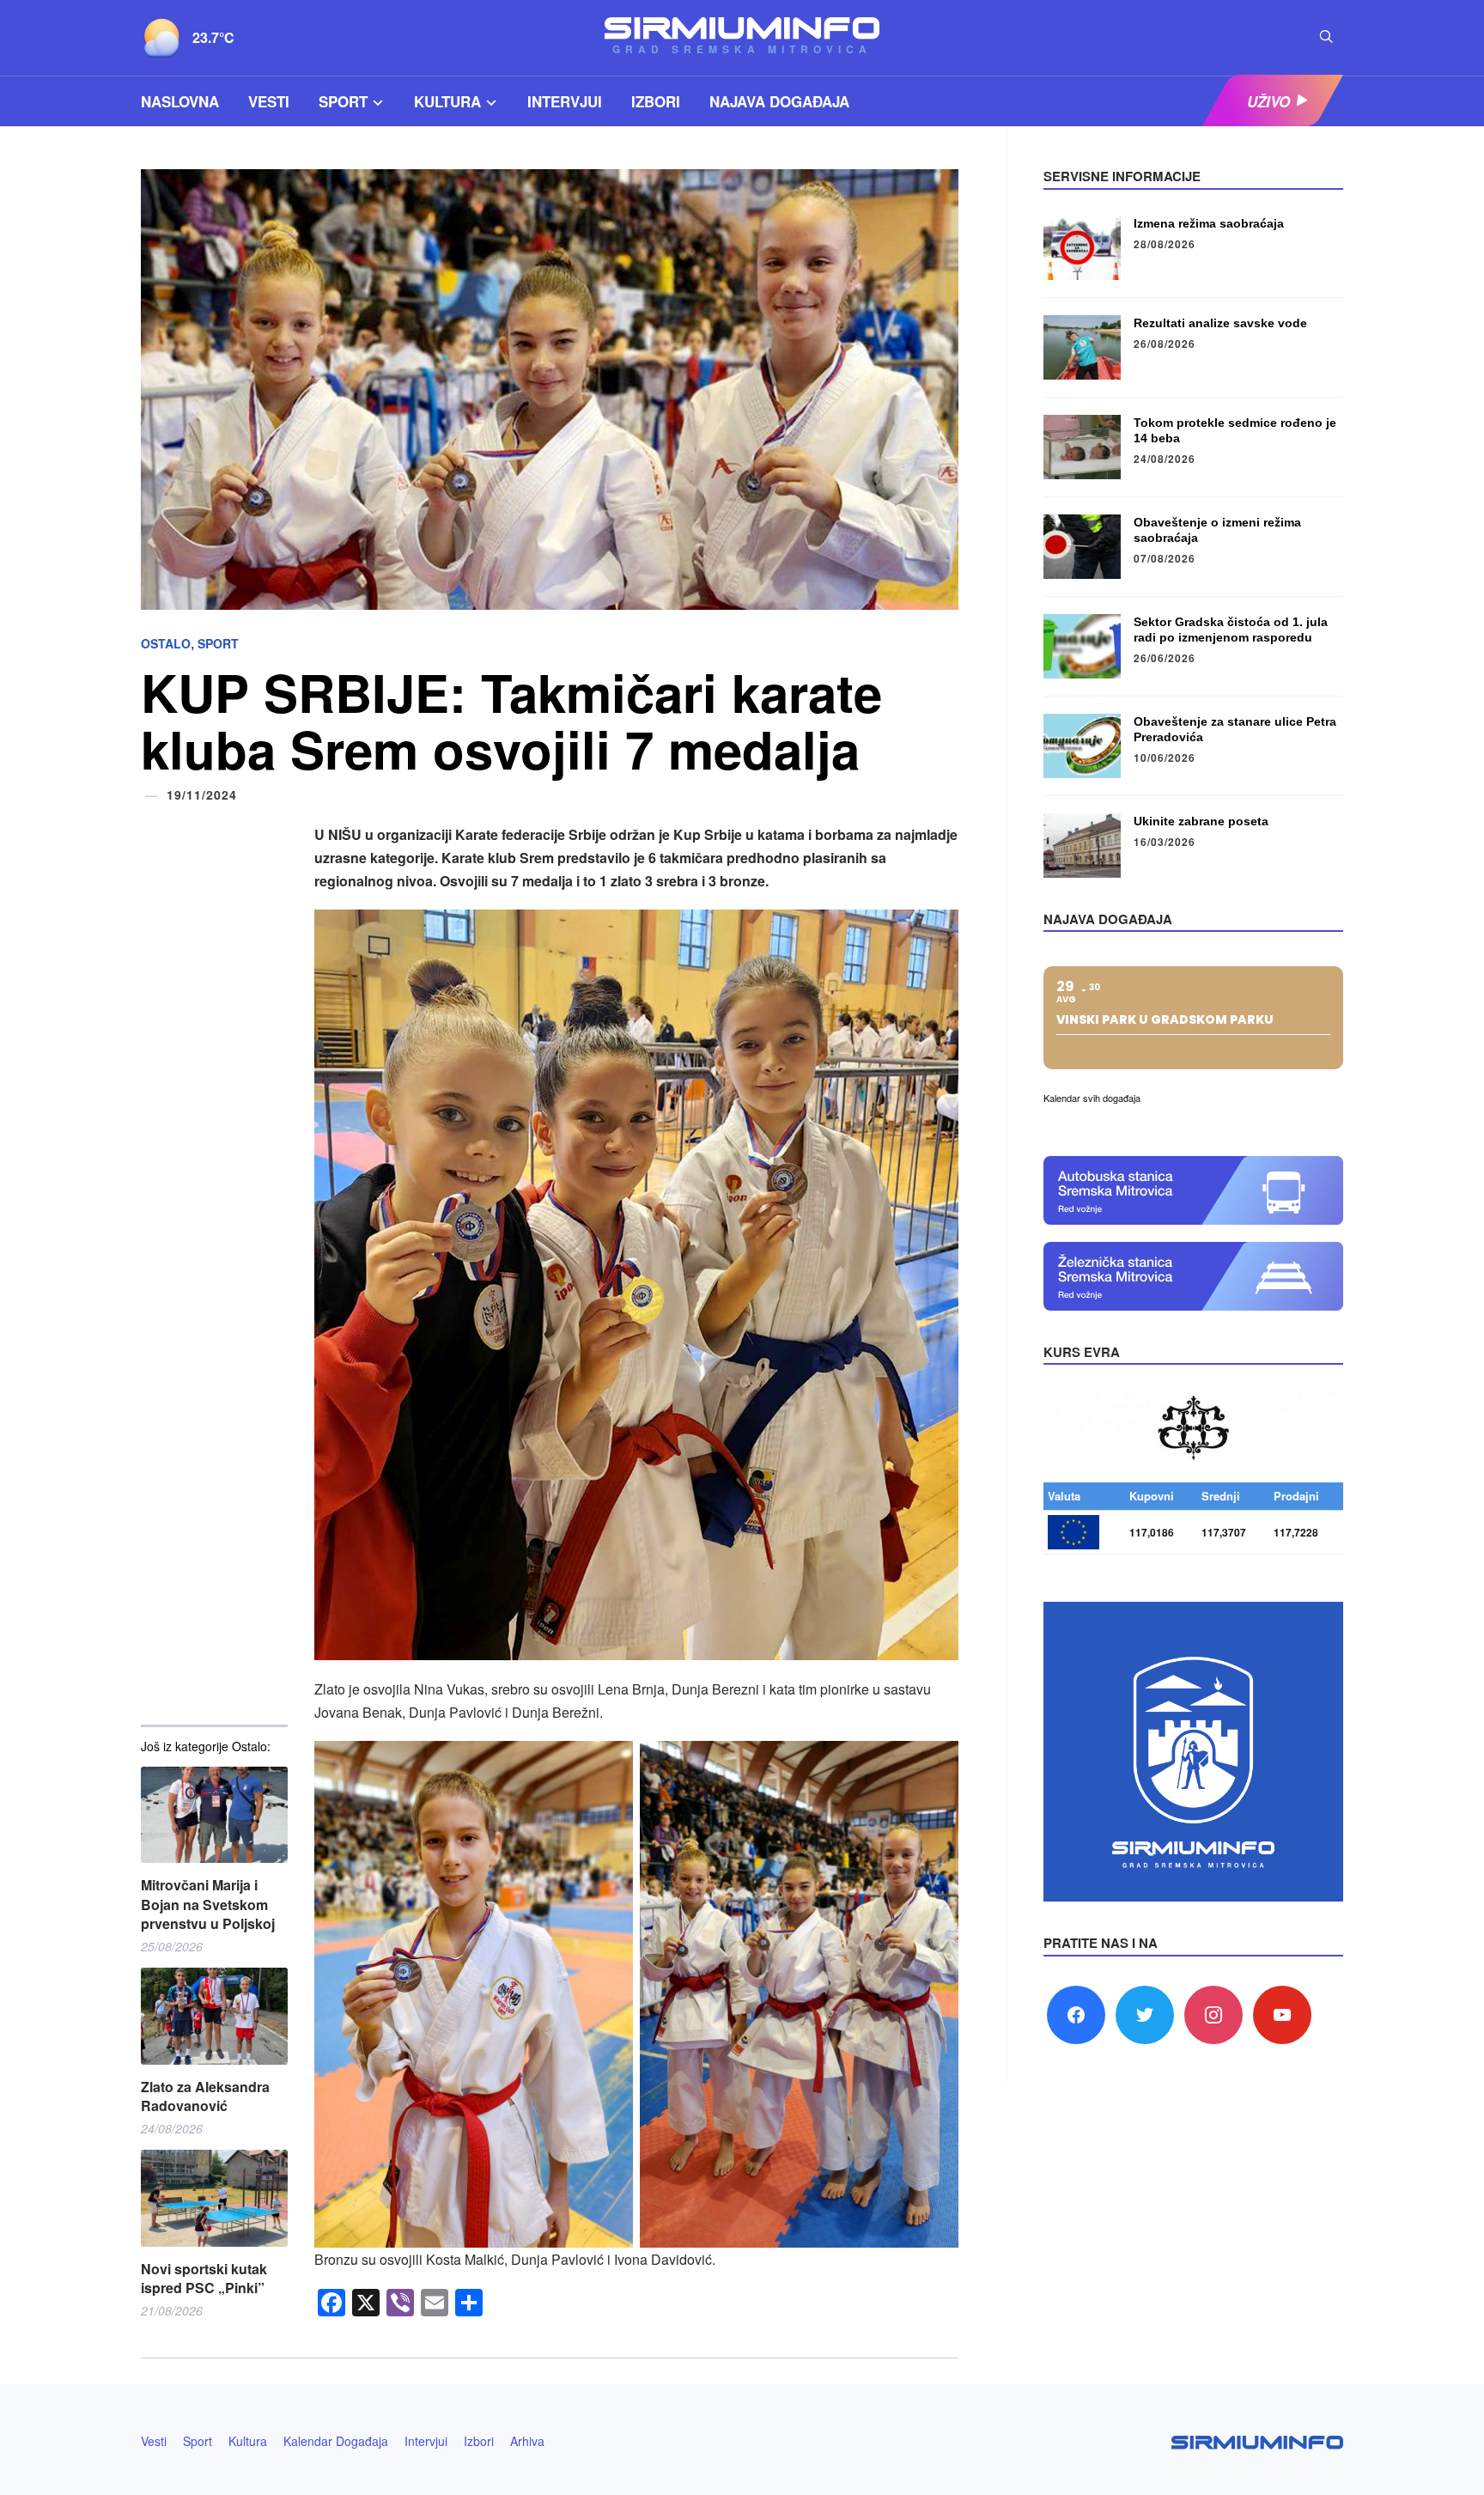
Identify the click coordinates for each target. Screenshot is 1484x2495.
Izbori (656, 101)
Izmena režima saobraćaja (1209, 223)
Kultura (447, 101)
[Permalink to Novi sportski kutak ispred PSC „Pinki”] (214, 2198)
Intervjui (565, 101)
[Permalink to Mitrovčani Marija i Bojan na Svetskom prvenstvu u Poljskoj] (214, 1815)
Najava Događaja (779, 101)
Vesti (269, 101)
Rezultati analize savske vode (1220, 323)
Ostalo (166, 643)
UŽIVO (1268, 101)
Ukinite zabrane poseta (1201, 821)
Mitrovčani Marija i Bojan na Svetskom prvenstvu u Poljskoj (208, 1905)
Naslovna (180, 101)
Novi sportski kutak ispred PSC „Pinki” (204, 2279)
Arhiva (527, 2441)
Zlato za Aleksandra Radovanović (205, 2096)
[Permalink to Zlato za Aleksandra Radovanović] (214, 2016)
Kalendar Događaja (336, 2441)
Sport (343, 101)
